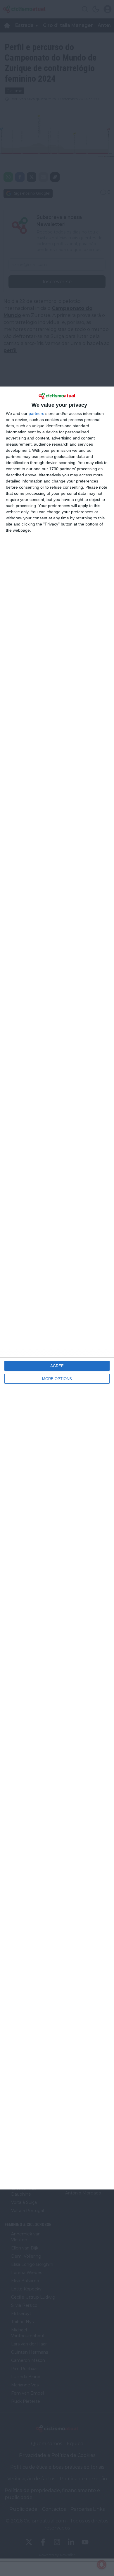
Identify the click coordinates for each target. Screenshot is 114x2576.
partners (36, 413)
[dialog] (57, 1288)
